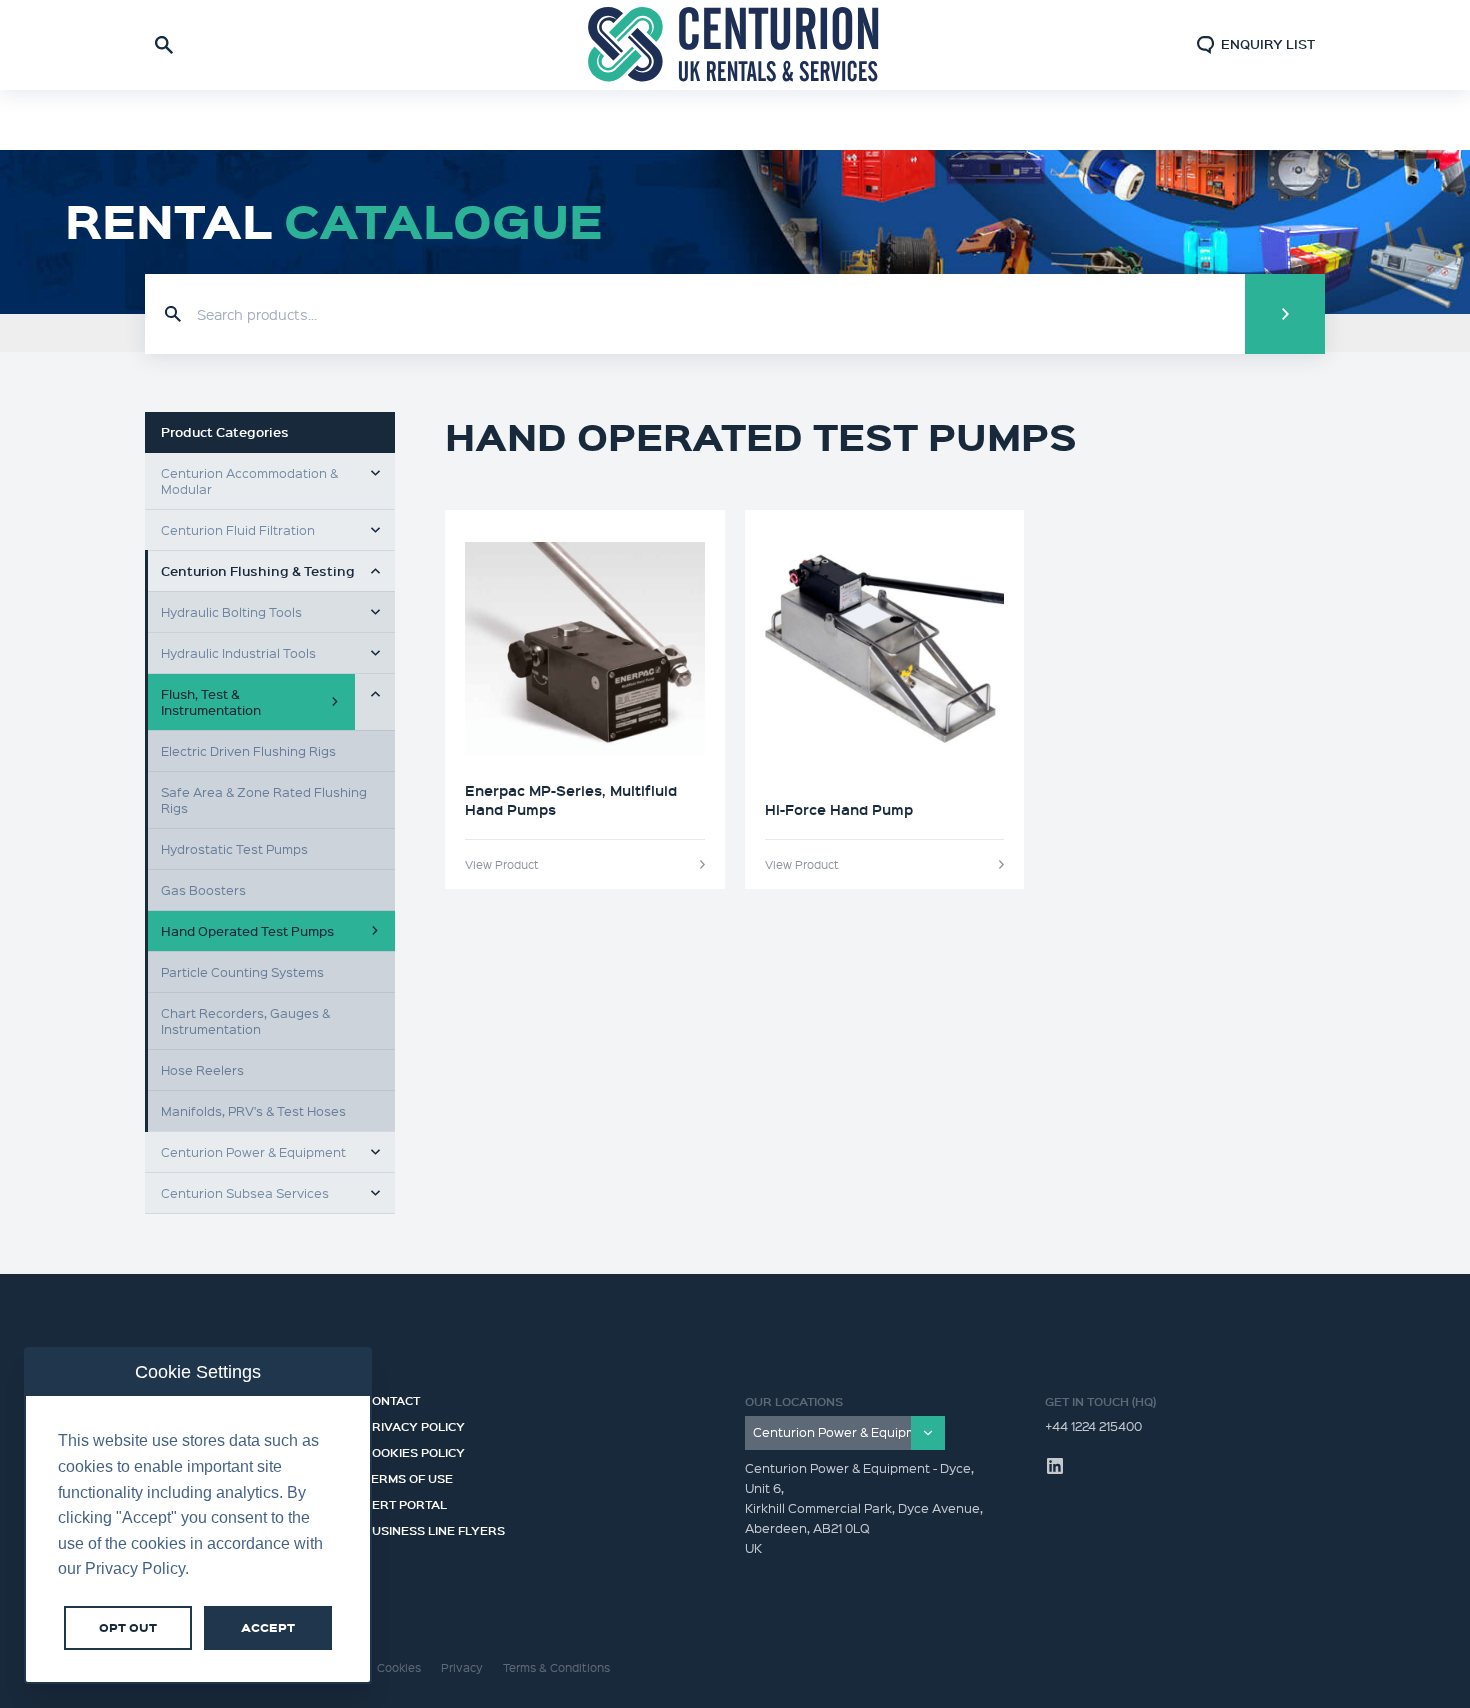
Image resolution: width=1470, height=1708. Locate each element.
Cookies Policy (414, 1450)
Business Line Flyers (434, 1528)
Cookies (399, 1667)
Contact (392, 1398)
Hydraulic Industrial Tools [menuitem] (238, 652)
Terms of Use (408, 1476)
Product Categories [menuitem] (225, 432)
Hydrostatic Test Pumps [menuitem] (234, 848)
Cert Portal (405, 1502)
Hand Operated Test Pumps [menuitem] (247, 930)
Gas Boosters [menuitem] (203, 889)
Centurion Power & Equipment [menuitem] (253, 1151)
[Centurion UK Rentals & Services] (735, 45)
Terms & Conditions (556, 1667)
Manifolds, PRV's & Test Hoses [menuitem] (253, 1110)
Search (1285, 314)
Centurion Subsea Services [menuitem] (245, 1192)
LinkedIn (1055, 1466)
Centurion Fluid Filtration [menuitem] (238, 529)
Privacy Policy (414, 1424)
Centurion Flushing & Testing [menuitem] (258, 571)
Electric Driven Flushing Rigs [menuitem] (248, 750)
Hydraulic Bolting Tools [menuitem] (231, 611)
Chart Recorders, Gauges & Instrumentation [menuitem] (245, 1020)
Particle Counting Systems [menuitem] (242, 971)
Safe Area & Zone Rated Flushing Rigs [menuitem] (264, 799)
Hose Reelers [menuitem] (202, 1069)
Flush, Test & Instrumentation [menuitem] (211, 701)
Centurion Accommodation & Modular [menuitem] (249, 480)
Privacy (462, 1667)
